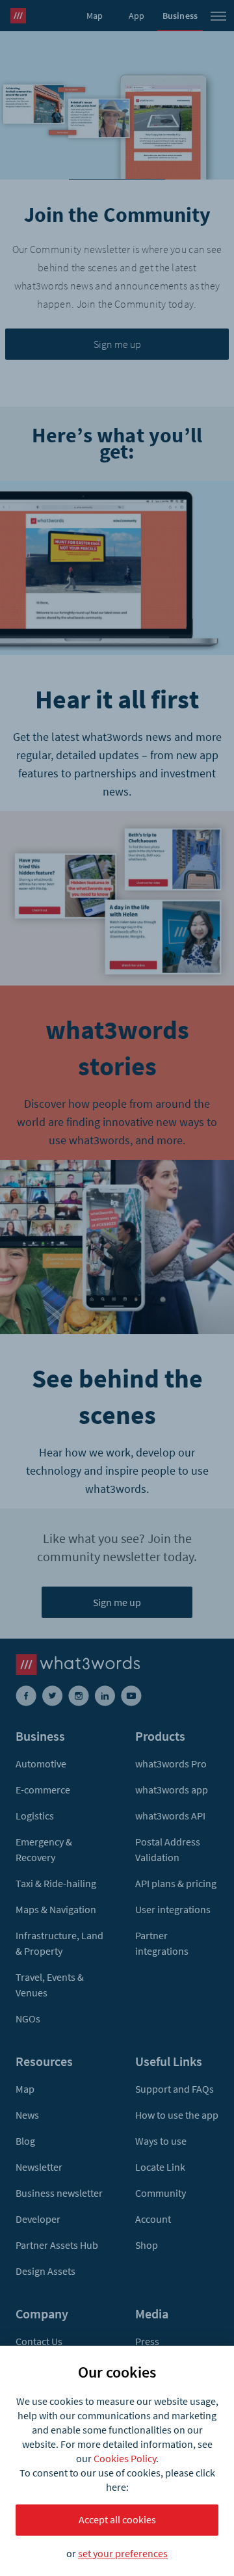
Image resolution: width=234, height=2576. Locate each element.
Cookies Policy (125, 2458)
